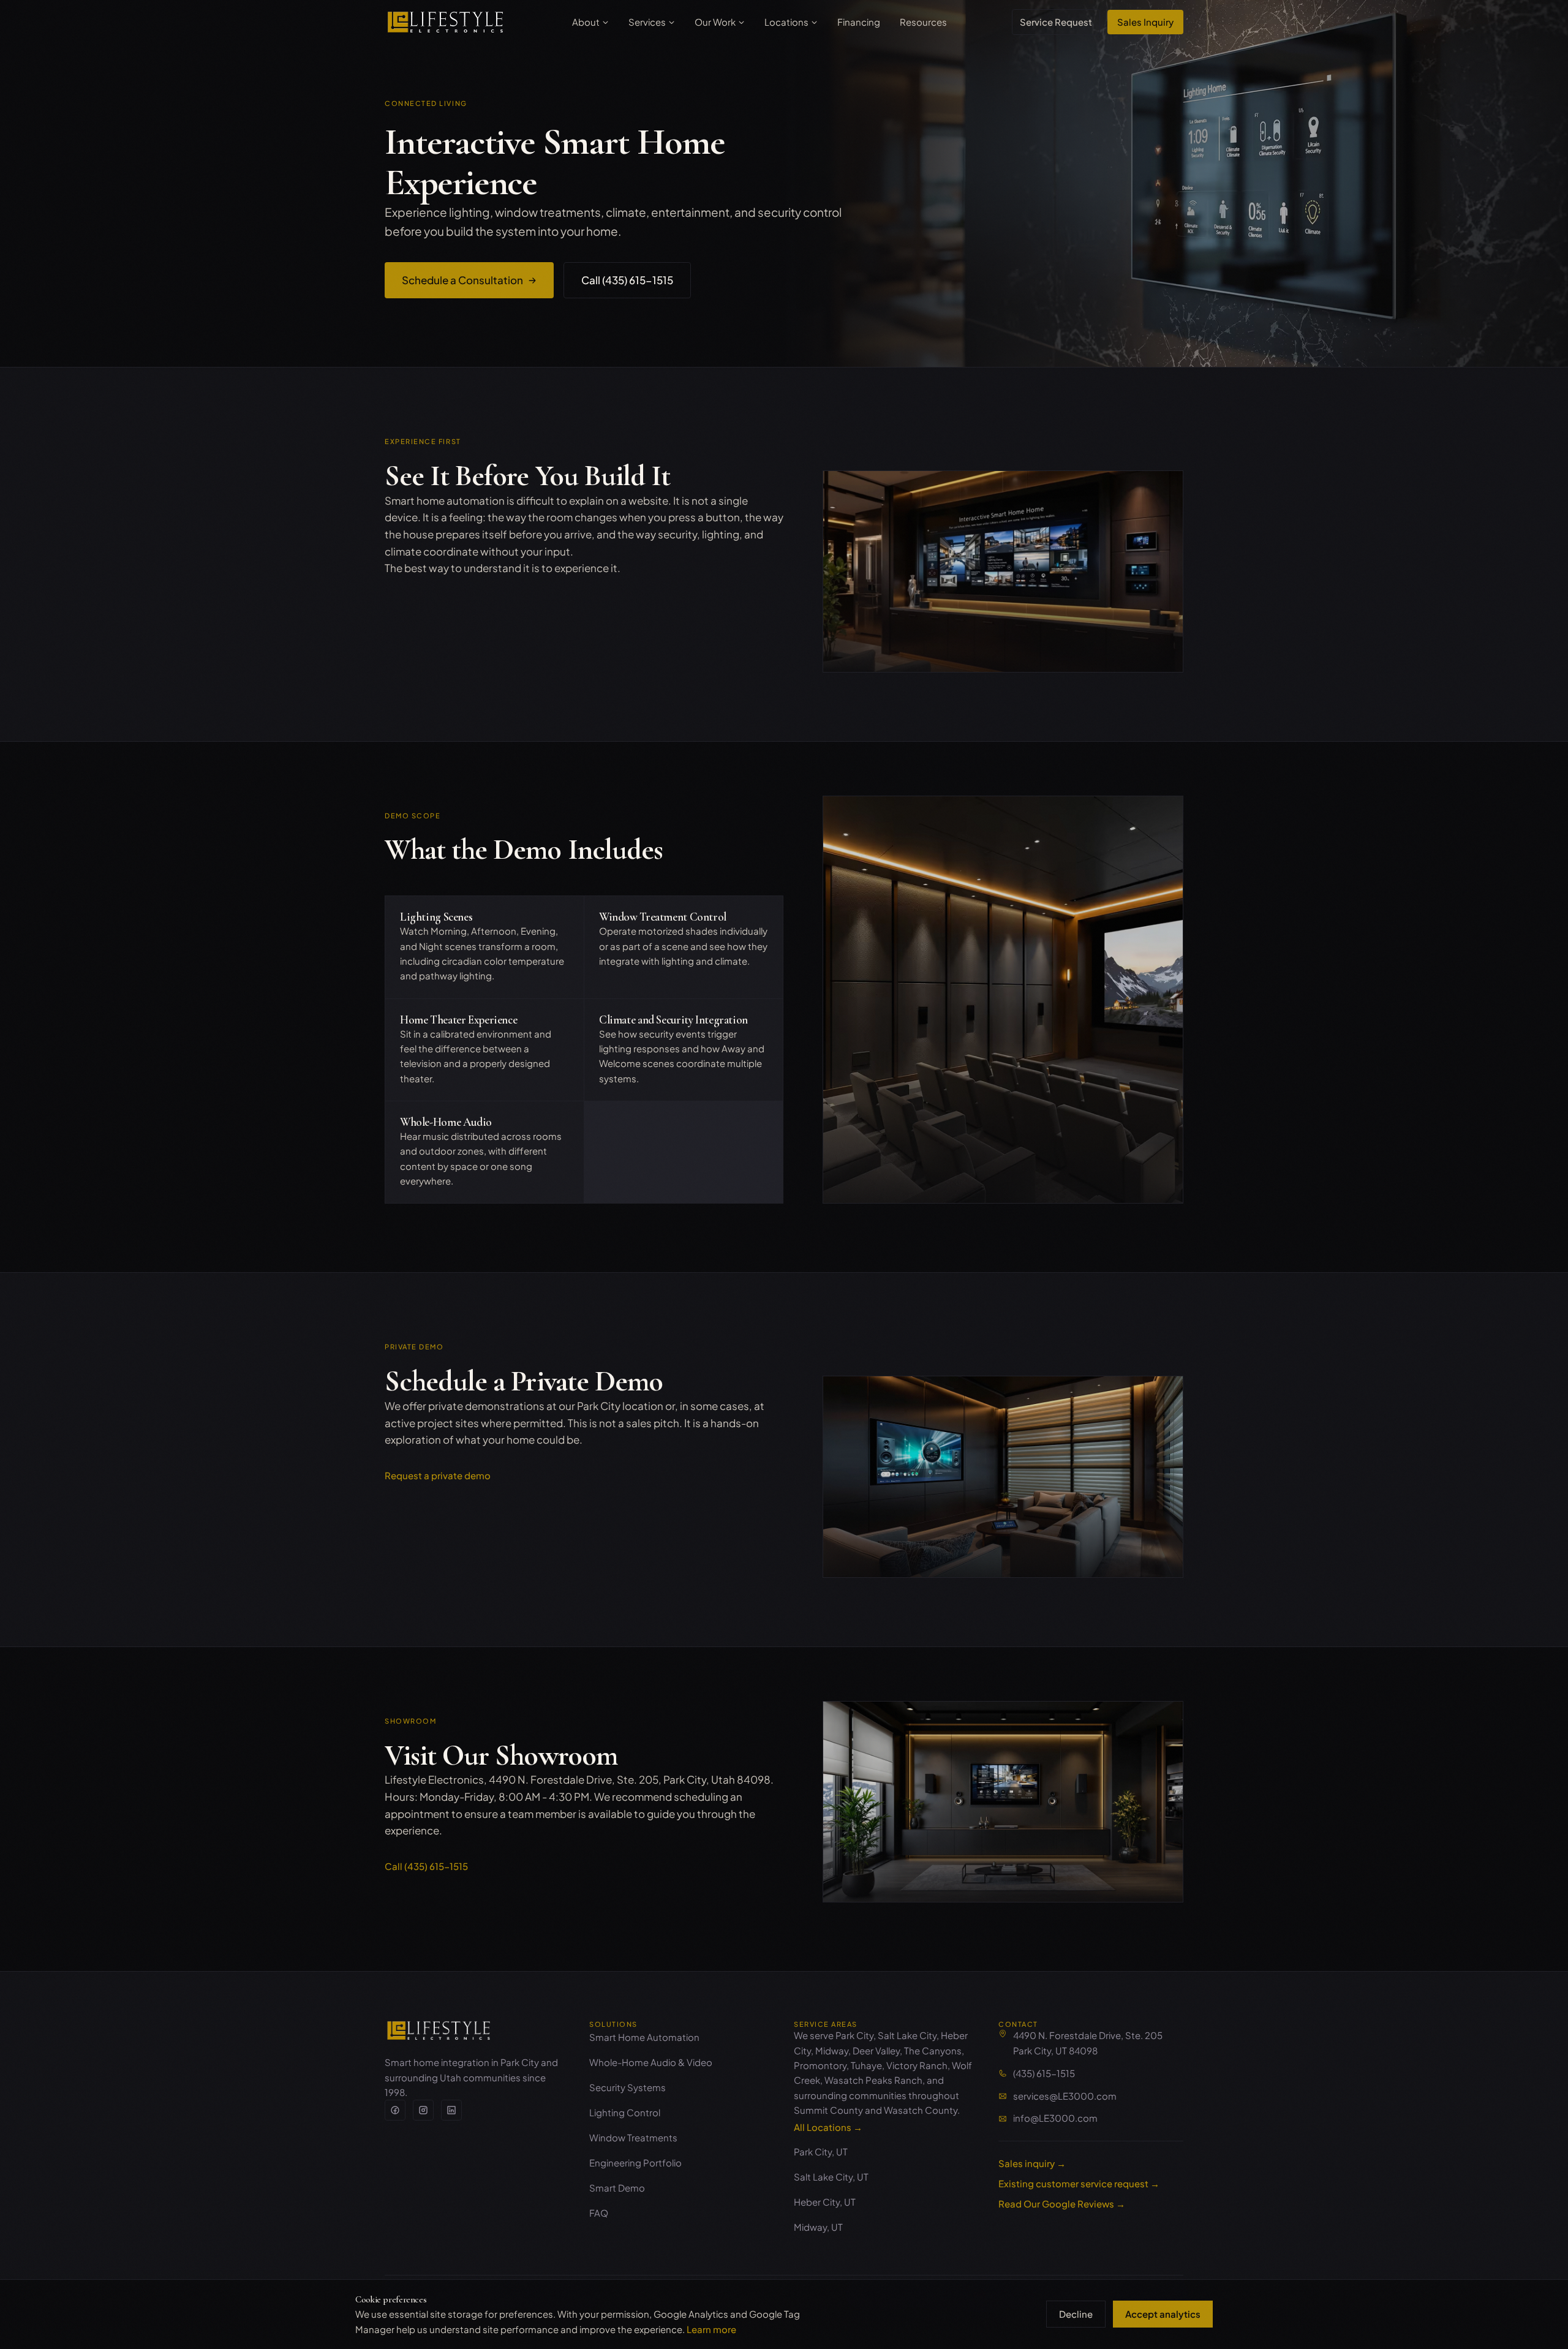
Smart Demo (617, 2188)
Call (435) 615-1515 (627, 280)
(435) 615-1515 (1044, 2073)
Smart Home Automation (644, 2037)
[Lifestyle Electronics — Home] (446, 22)
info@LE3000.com (1055, 2118)
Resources (923, 22)
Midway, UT (818, 2227)
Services (647, 22)
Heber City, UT (825, 2202)
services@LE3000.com (1065, 2096)
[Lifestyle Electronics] (439, 2030)
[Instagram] (423, 2110)
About (586, 22)
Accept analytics (1163, 2314)
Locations (786, 22)
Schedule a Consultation (462, 280)
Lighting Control (625, 2112)
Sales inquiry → (1032, 2163)
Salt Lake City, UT (831, 2177)
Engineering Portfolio (635, 2162)
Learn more (711, 2329)
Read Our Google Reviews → (1062, 2204)
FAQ (599, 2213)
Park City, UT (821, 2151)
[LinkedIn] (451, 2110)
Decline (1076, 2314)
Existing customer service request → (1079, 2183)
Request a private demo (438, 1475)
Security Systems (628, 2087)
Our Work (715, 22)
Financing (859, 22)
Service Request (1056, 22)
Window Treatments (633, 2137)
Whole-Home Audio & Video (651, 2062)
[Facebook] (395, 2110)
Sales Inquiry (1145, 22)
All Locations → (828, 2127)
